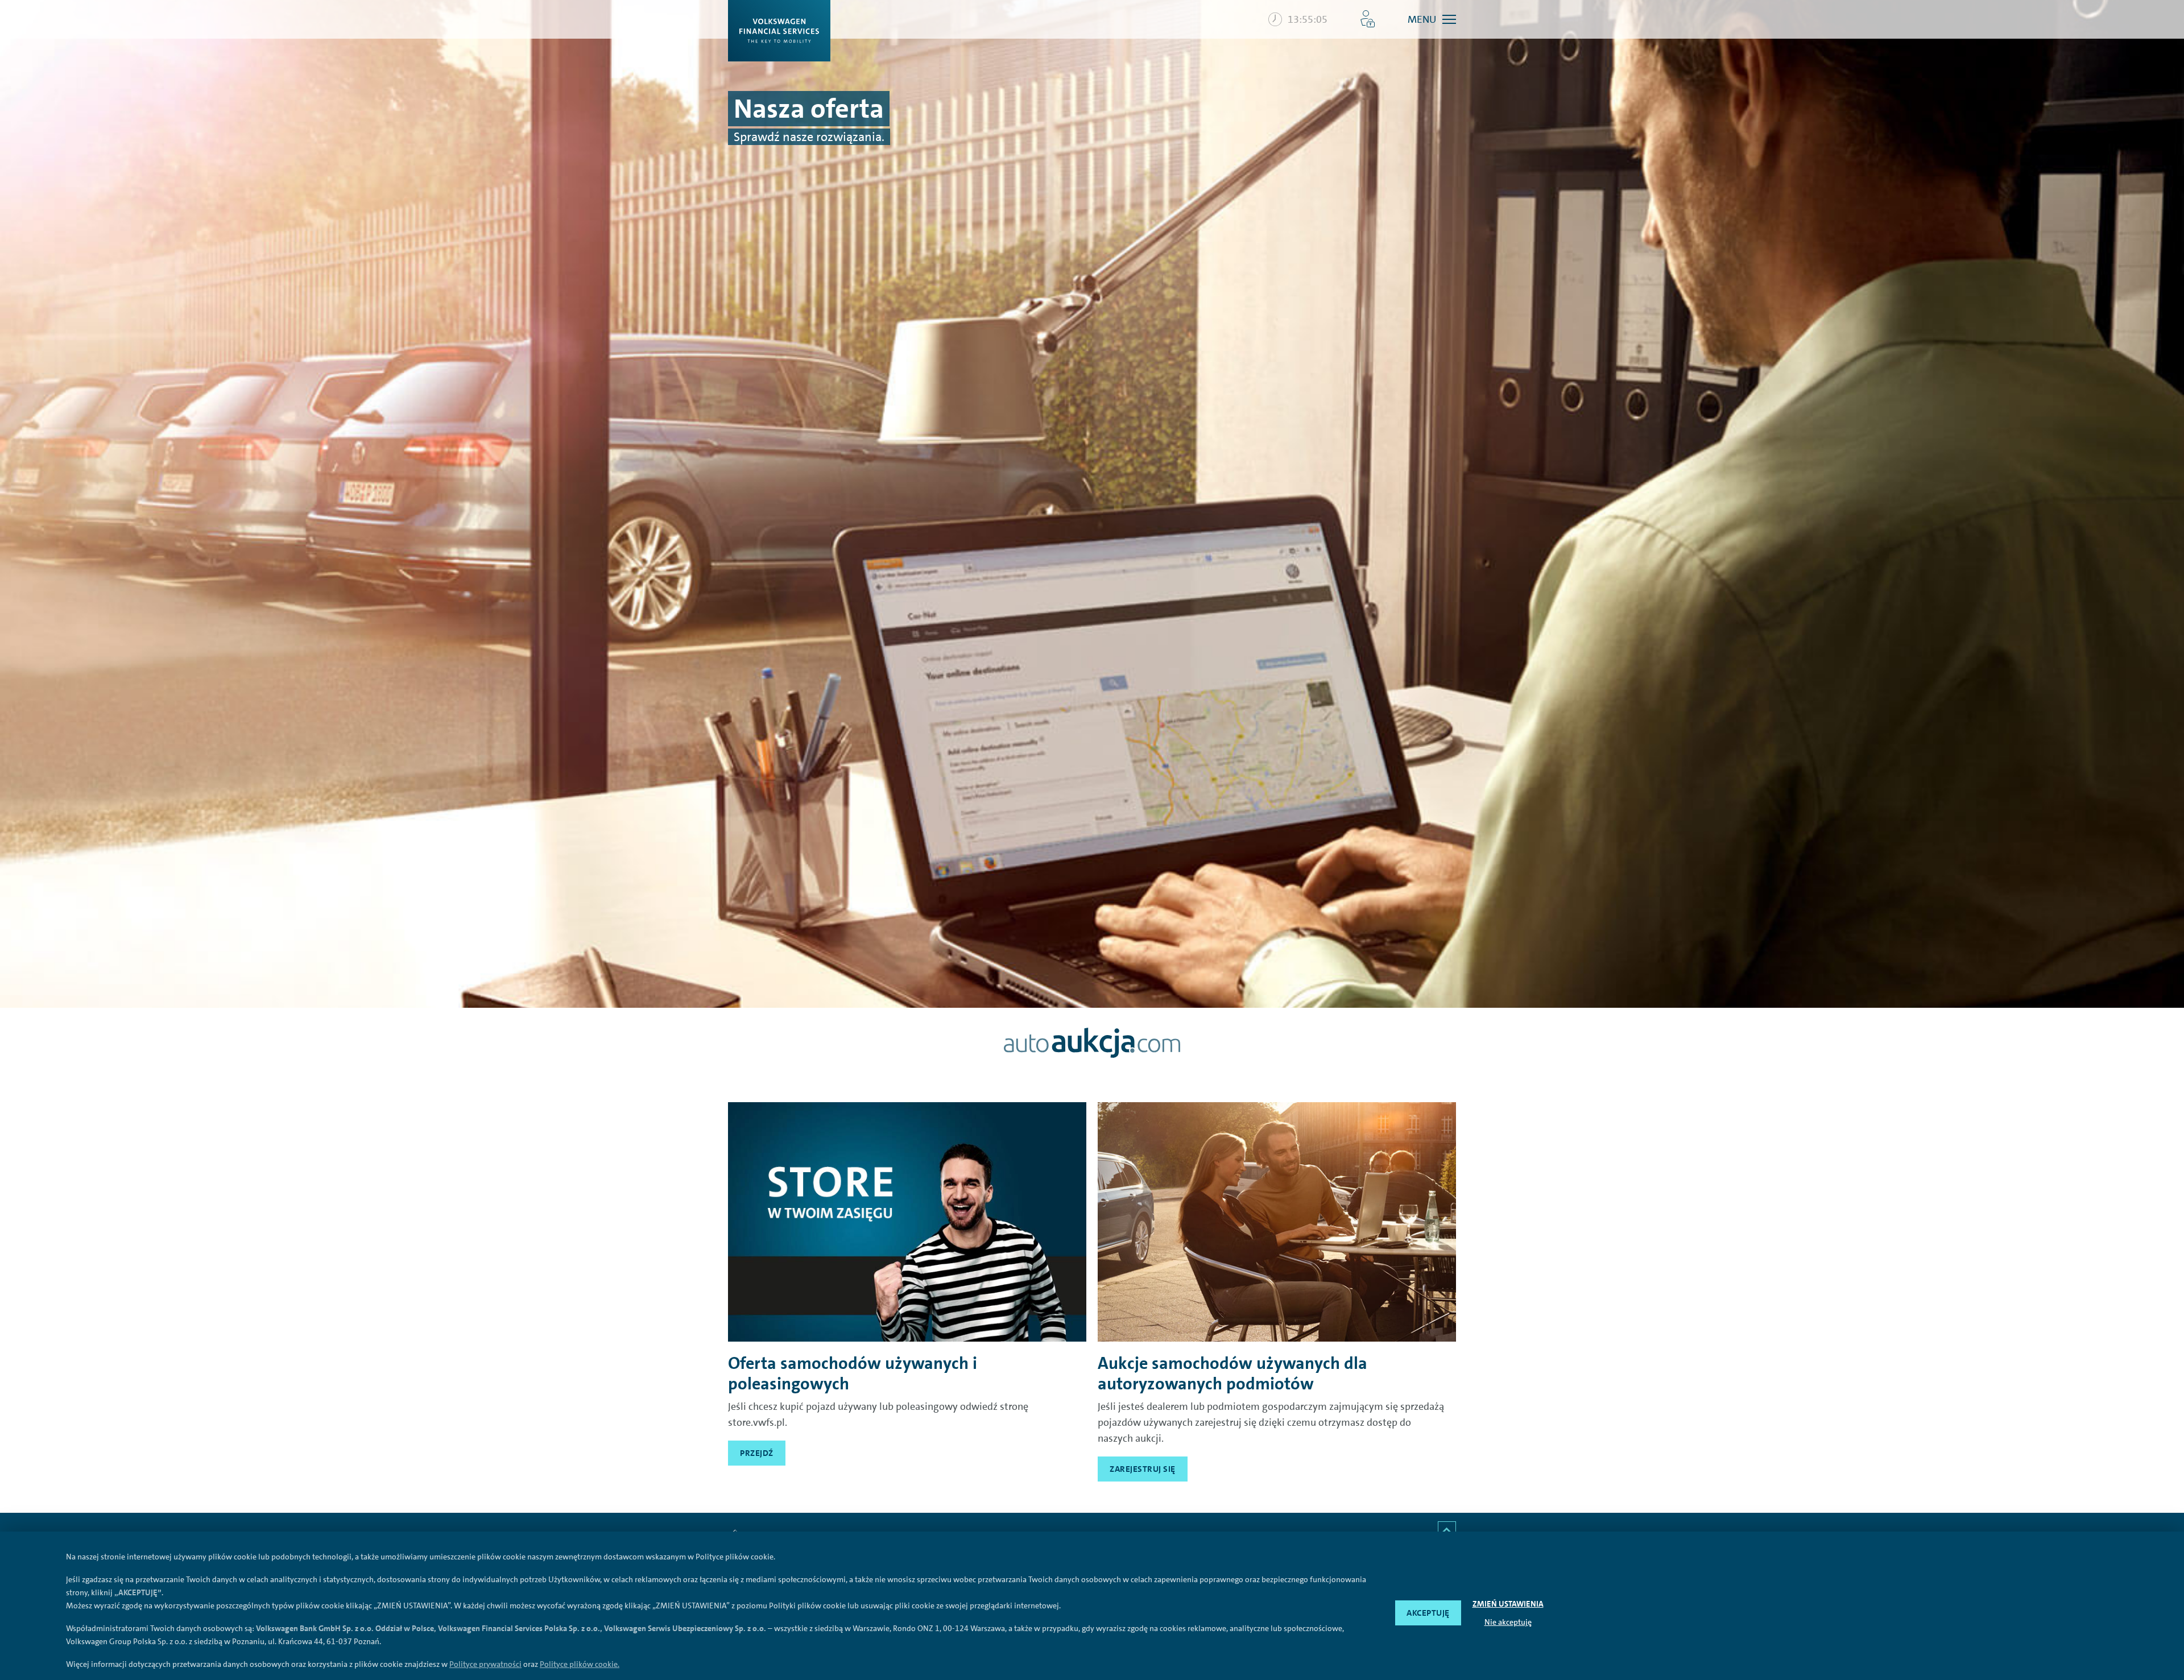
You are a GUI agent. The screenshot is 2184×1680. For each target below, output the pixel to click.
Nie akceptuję (1508, 1622)
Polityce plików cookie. (580, 1664)
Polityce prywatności (485, 1664)
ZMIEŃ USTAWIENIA (1508, 1604)
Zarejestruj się (1143, 1469)
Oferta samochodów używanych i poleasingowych (853, 1373)
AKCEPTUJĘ (1428, 1613)
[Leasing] (907, 1222)
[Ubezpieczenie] (1277, 1222)
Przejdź (757, 1453)
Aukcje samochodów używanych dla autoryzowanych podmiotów (1232, 1373)
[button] (1368, 19)
